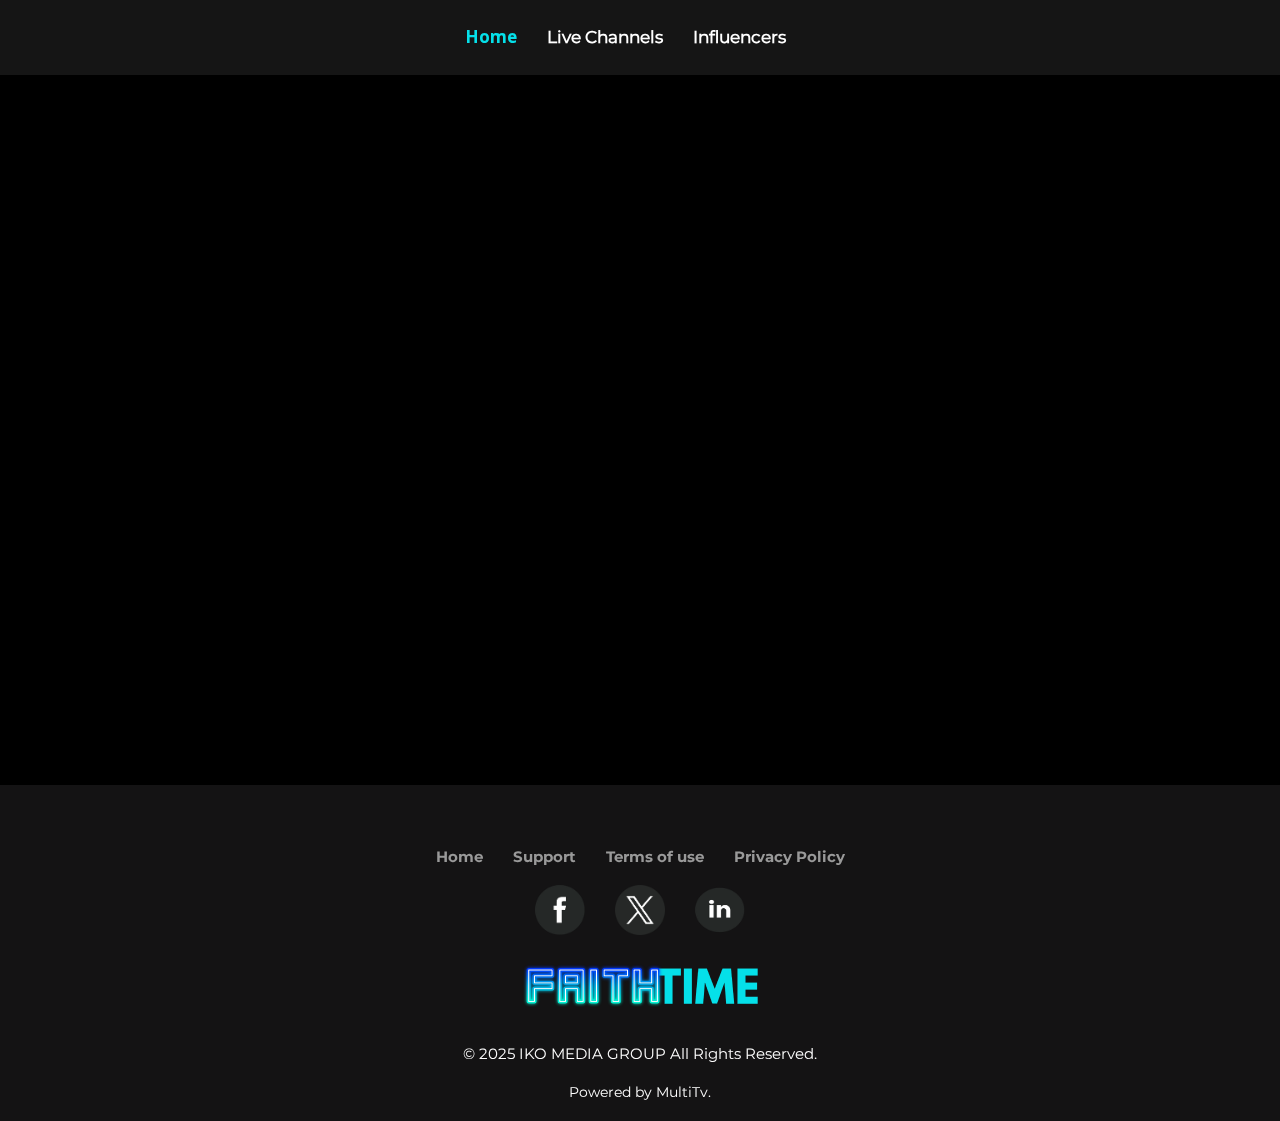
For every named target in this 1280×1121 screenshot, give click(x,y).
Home (459, 856)
